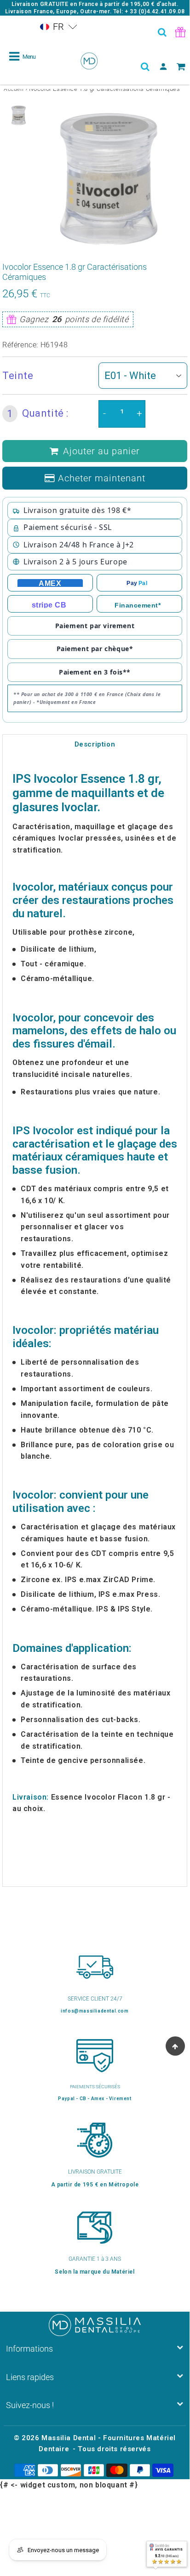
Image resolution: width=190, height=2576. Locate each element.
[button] (59, 27)
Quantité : (38, 413)
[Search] (162, 32)
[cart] (181, 67)
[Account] (163, 67)
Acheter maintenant (102, 478)
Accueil (14, 89)
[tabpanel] (19, 115)
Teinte (18, 376)
